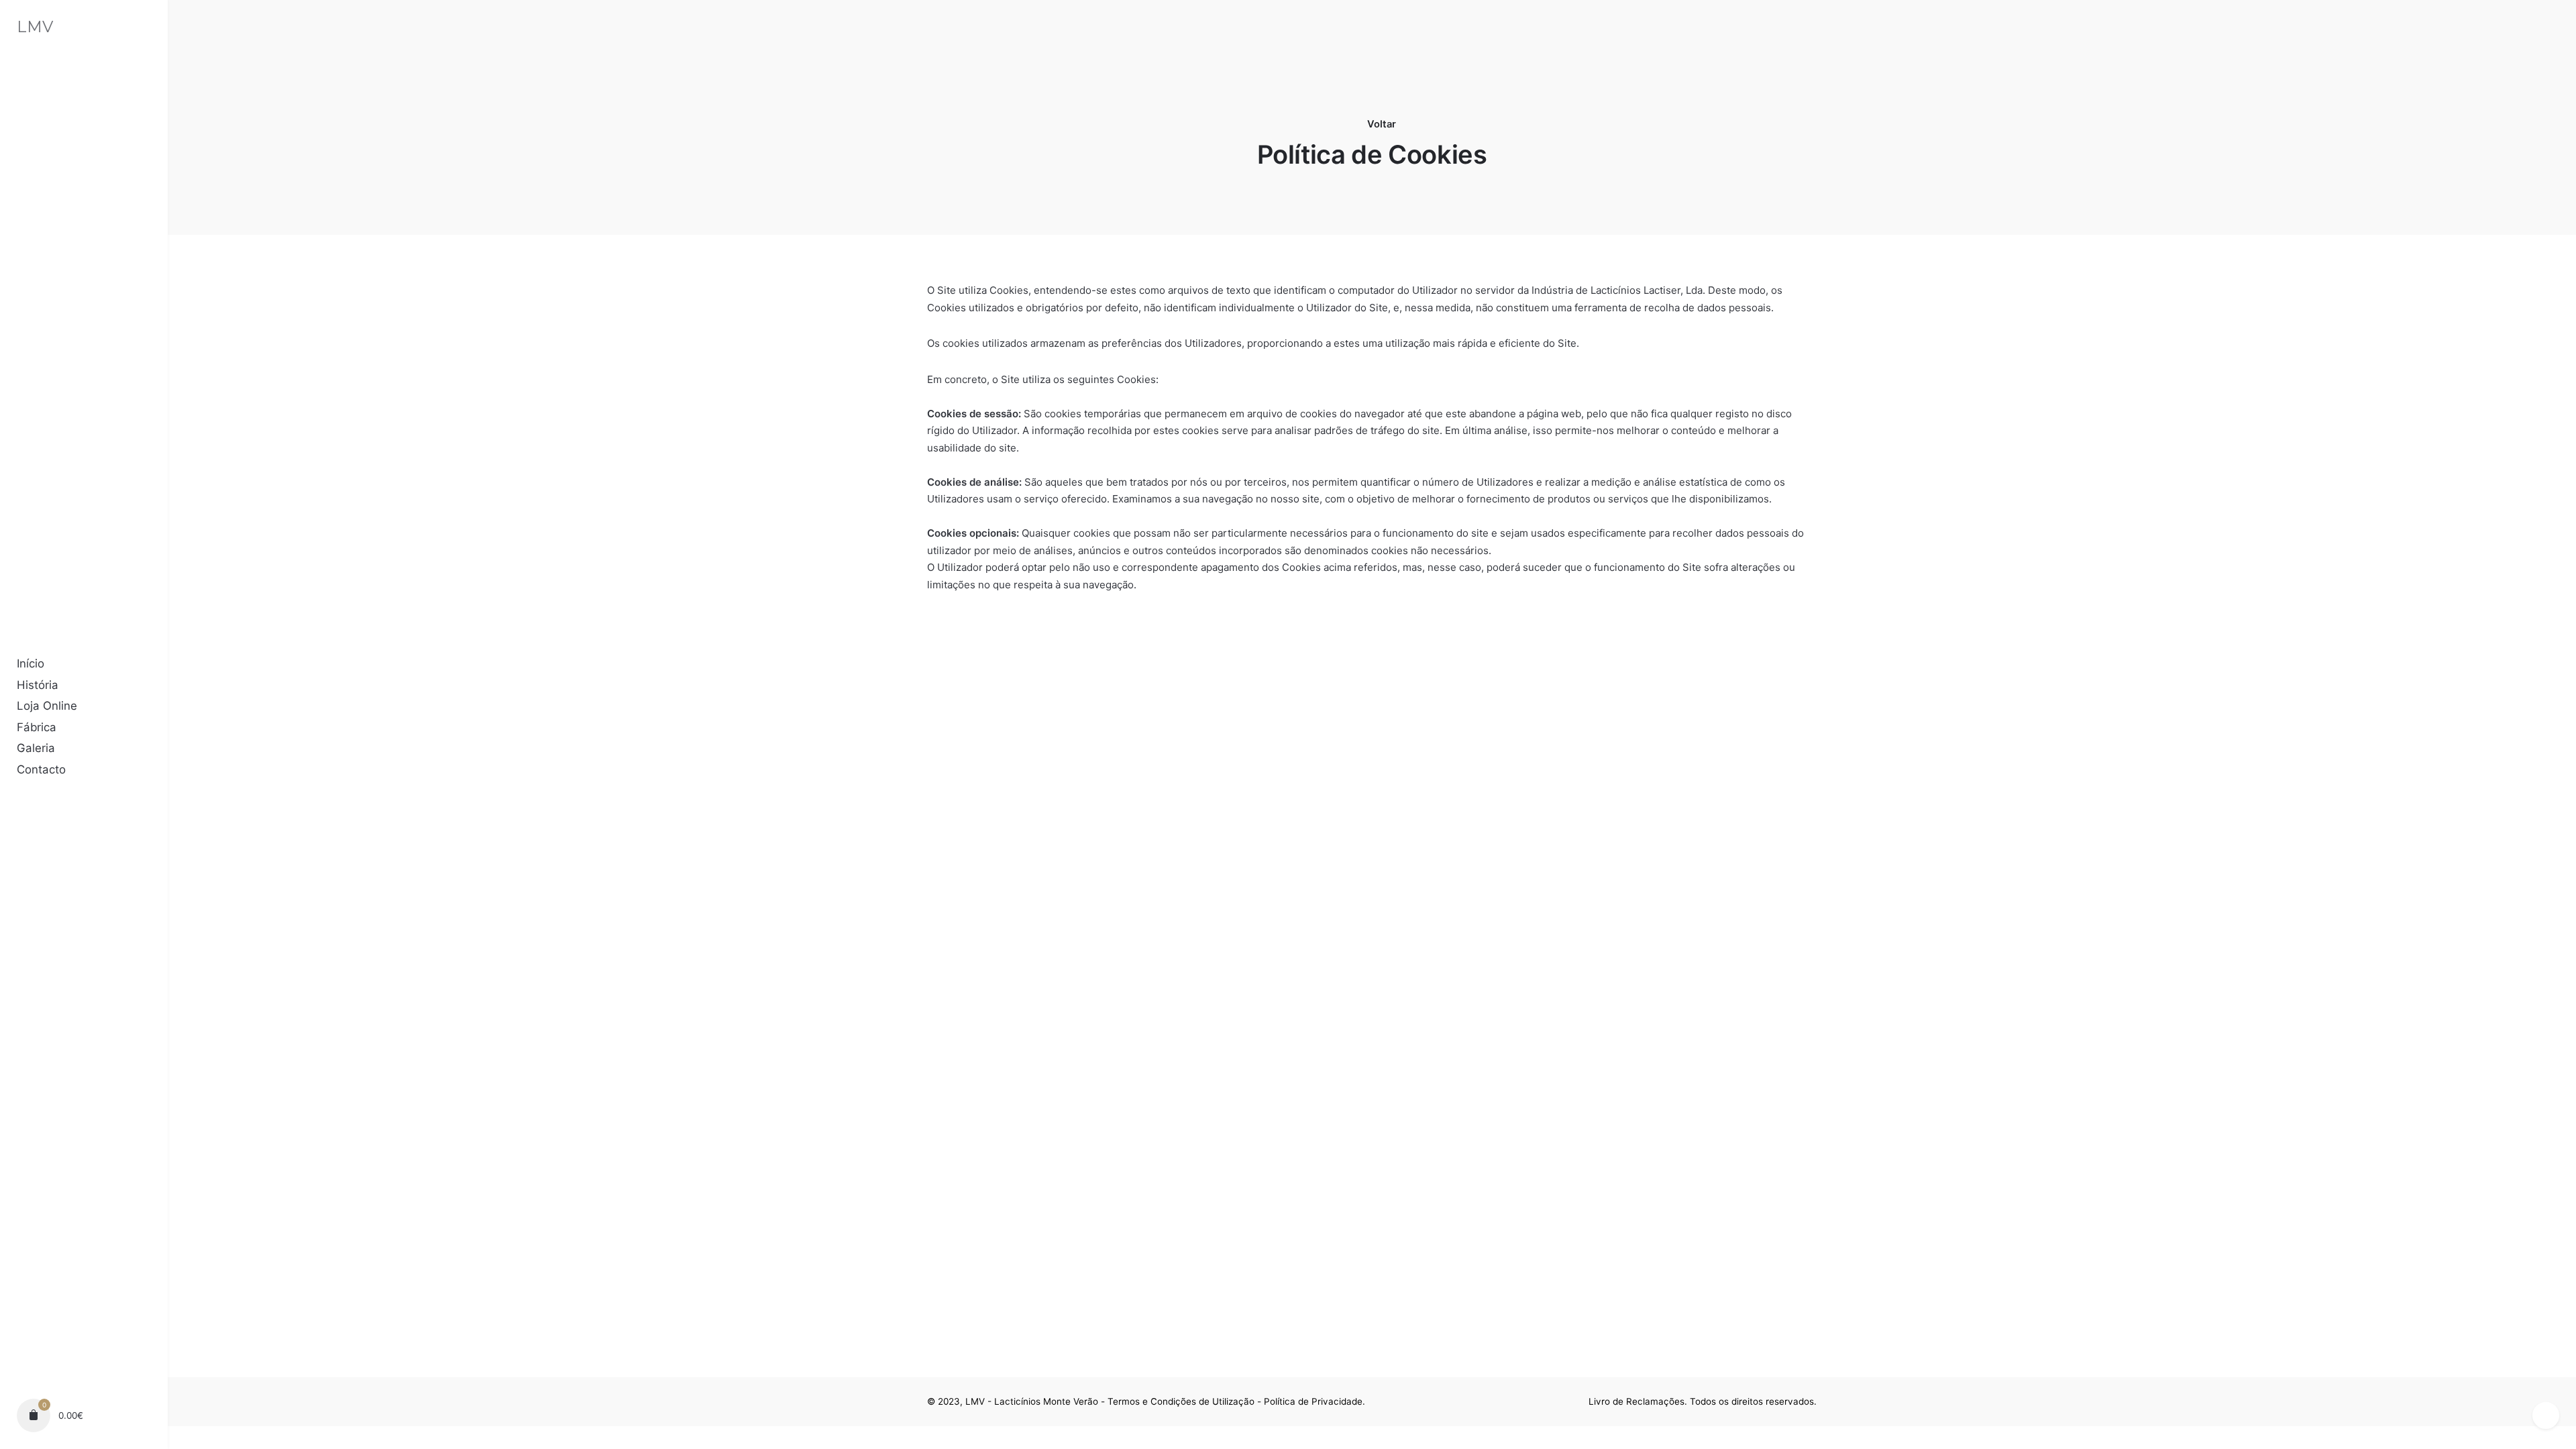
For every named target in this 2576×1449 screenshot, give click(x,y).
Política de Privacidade (1313, 1401)
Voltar (1380, 124)
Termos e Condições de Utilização (1181, 1401)
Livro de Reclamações (1636, 1401)
